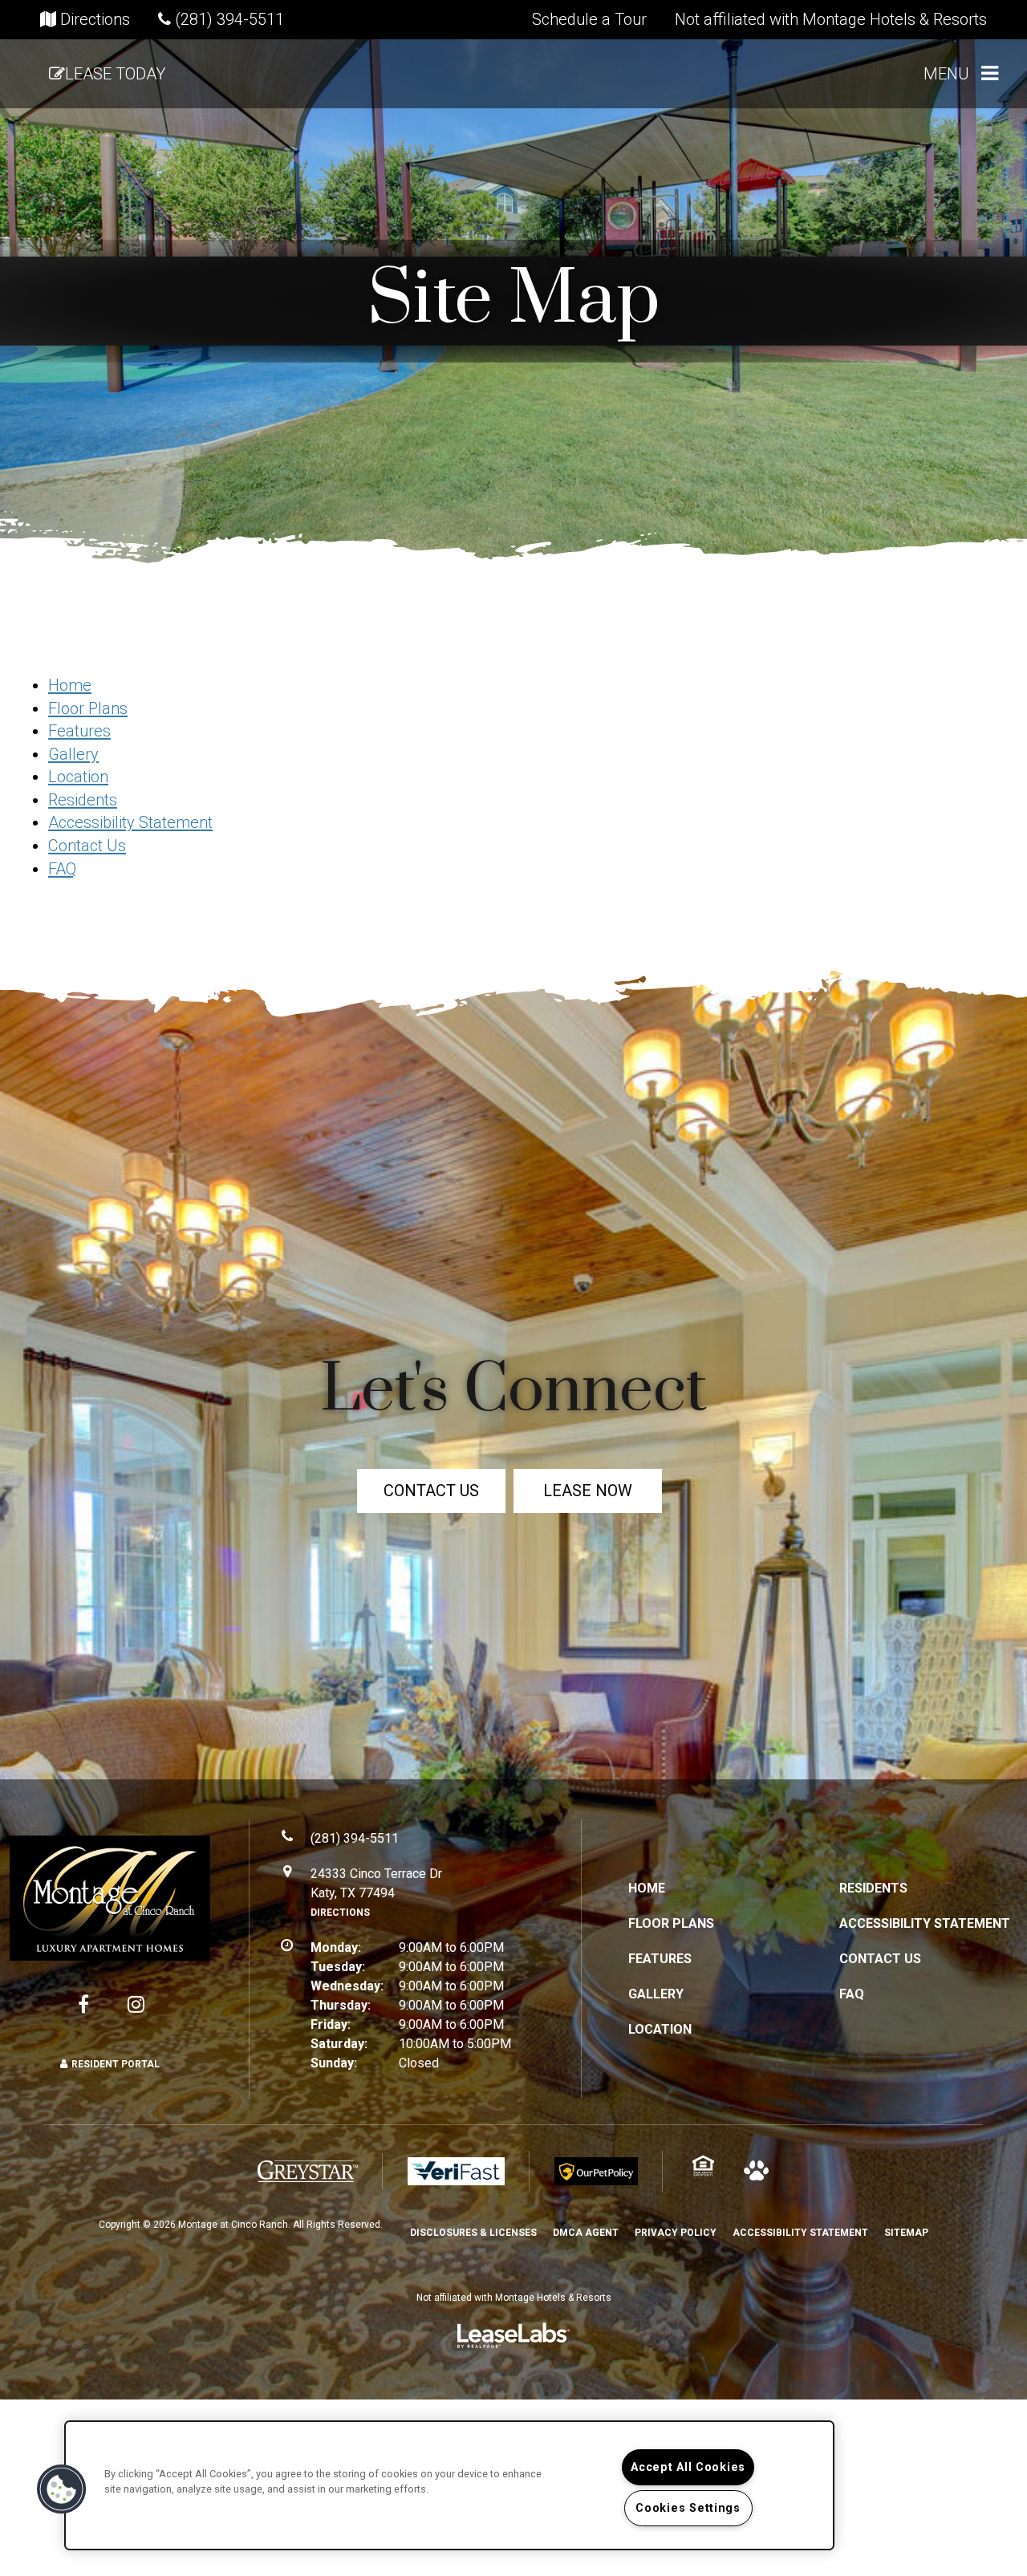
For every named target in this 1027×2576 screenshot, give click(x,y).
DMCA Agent (586, 2232)
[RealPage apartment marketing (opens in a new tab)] (513, 2340)
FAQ (62, 869)
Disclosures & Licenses (473, 2232)
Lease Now (588, 1491)
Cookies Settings (688, 2508)
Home (70, 685)
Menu (946, 74)
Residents (83, 800)
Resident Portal (116, 2064)
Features (79, 731)
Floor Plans (88, 708)
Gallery (73, 754)
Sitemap (906, 2233)
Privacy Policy (676, 2232)
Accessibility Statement (130, 822)
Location (78, 777)
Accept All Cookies (688, 2467)
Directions (340, 1913)
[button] (589, 19)
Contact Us (87, 846)
